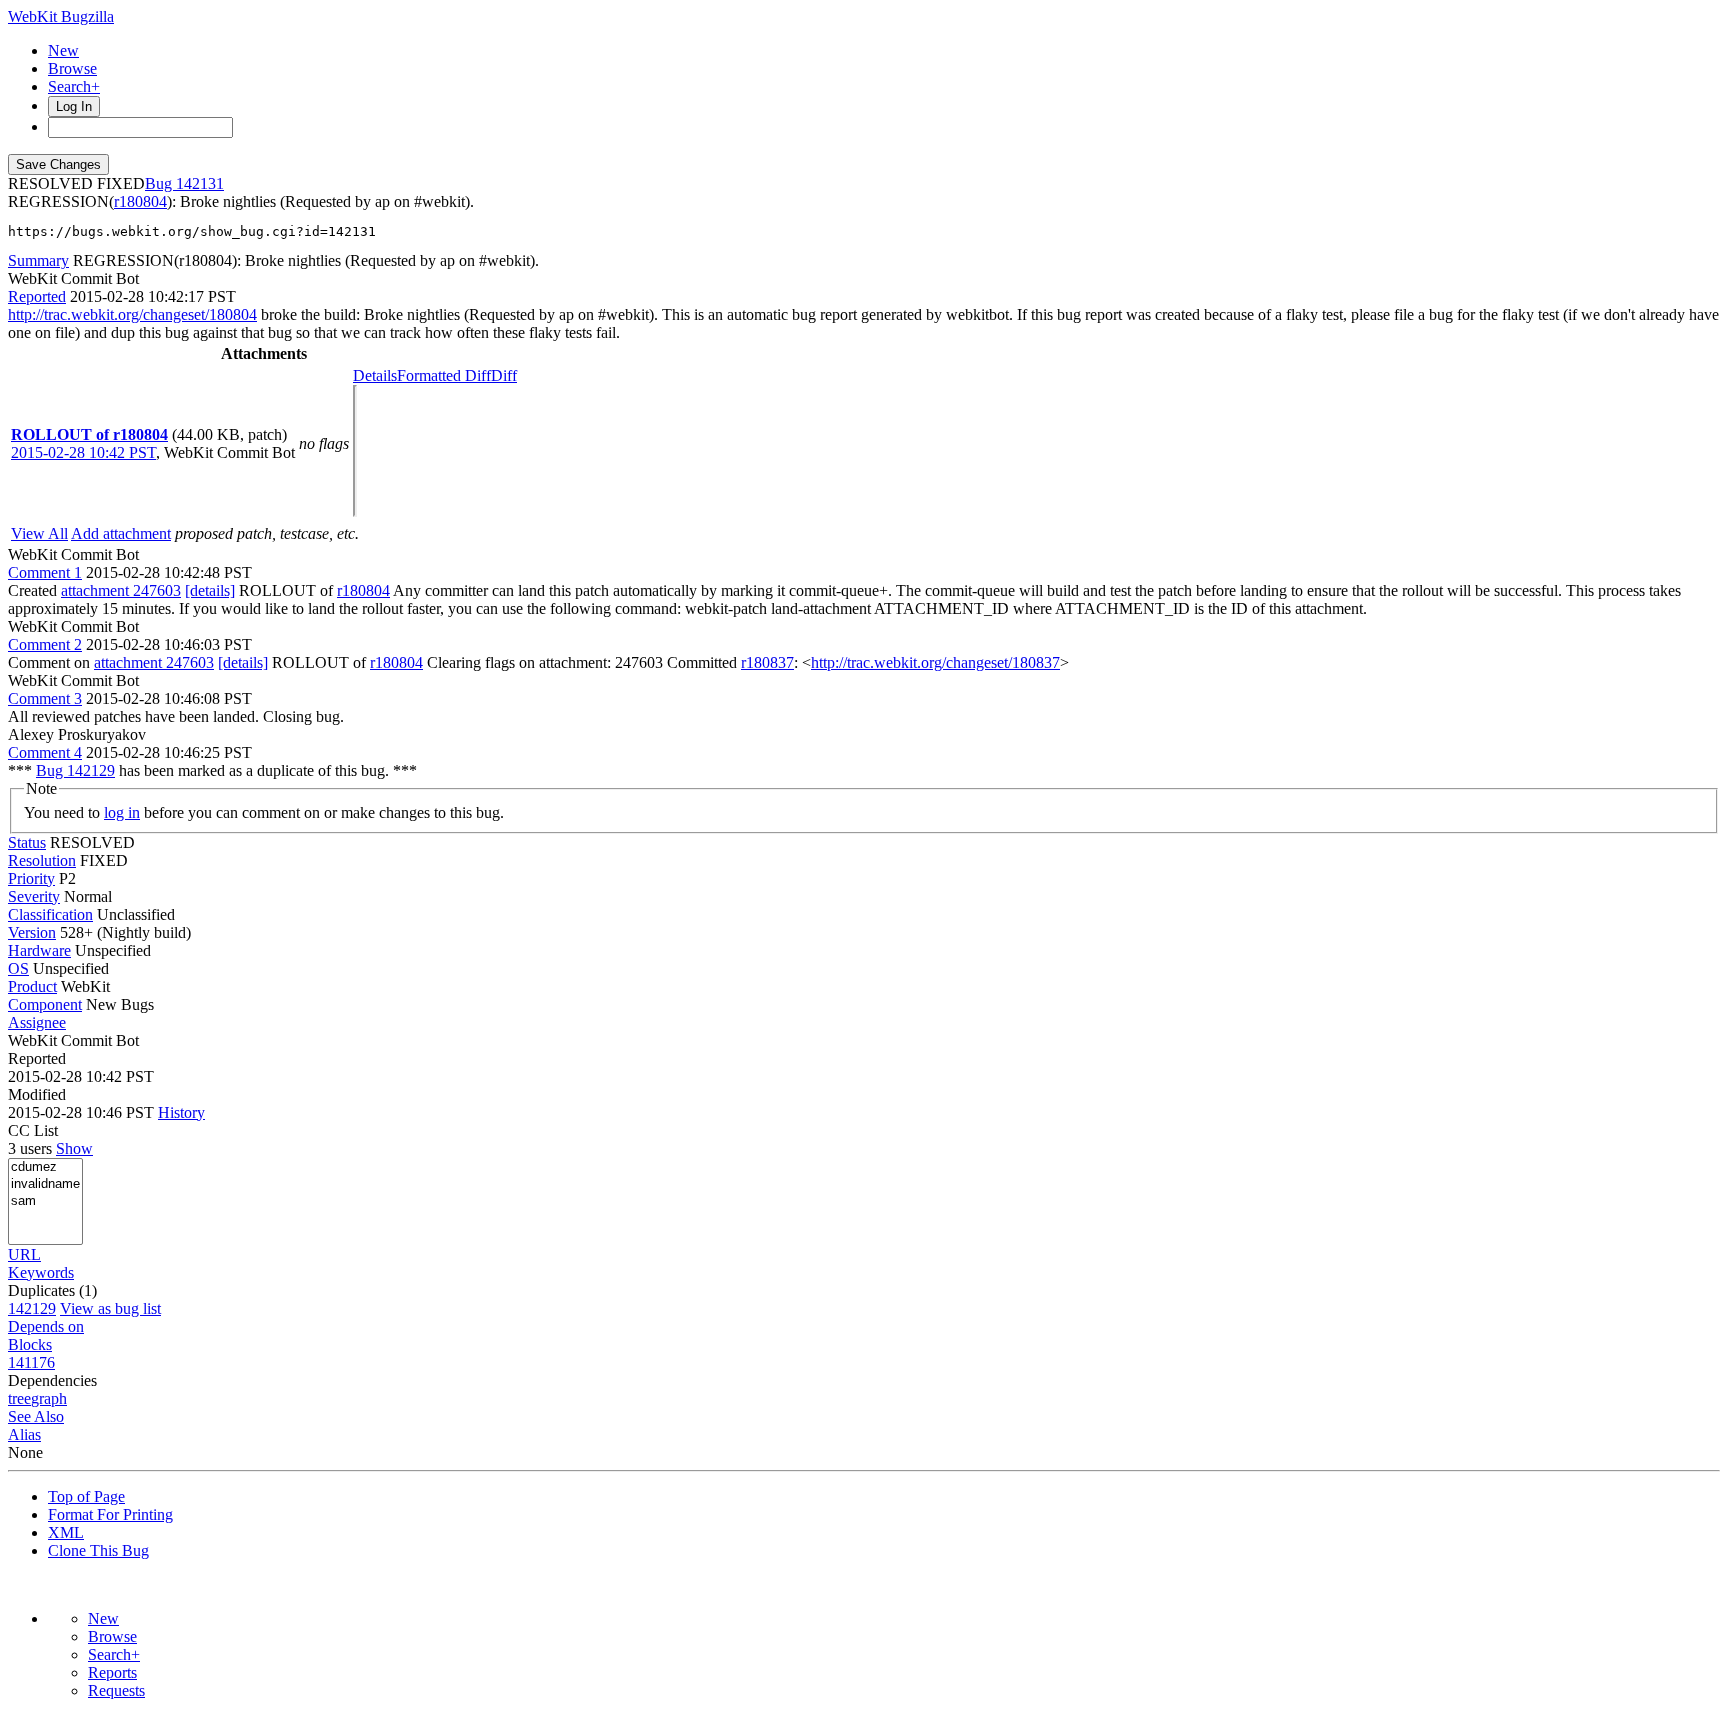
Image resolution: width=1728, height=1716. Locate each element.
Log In (74, 106)
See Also (36, 1416)
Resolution (42, 860)
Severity (34, 896)
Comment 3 (45, 698)
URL (24, 1254)
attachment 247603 (121, 590)
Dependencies (52, 1380)
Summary (38, 260)
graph (49, 1398)
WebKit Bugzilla (61, 16)
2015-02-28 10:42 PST (83, 452)
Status (27, 842)
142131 (200, 183)
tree (19, 1398)
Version (32, 932)
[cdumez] (45, 1167)
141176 (31, 1362)
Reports (112, 1672)
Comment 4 (45, 752)
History (181, 1112)
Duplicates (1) (52, 1290)
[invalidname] (45, 1184)
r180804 (140, 201)
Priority (31, 878)
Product (32, 986)
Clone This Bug (98, 1550)
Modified (37, 1094)
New (63, 50)
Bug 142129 (75, 770)
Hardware (39, 950)
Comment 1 (45, 572)
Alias (24, 1434)
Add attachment (121, 533)
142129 (32, 1308)
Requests (116, 1690)
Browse (72, 68)
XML (66, 1532)
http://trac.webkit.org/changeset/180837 (935, 662)
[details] (210, 590)
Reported (37, 296)
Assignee (37, 1022)
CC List (33, 1130)
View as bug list (110, 1308)
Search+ (74, 86)
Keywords (41, 1272)
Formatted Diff (444, 375)
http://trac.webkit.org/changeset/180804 (132, 314)
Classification (50, 914)
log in (122, 812)
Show (74, 1148)
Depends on (46, 1326)
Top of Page (86, 1496)
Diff (504, 375)
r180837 (767, 662)
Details (375, 375)
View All (39, 533)
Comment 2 (45, 644)
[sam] (45, 1201)
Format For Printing (110, 1514)
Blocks (30, 1344)
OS (18, 968)
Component (45, 1004)
